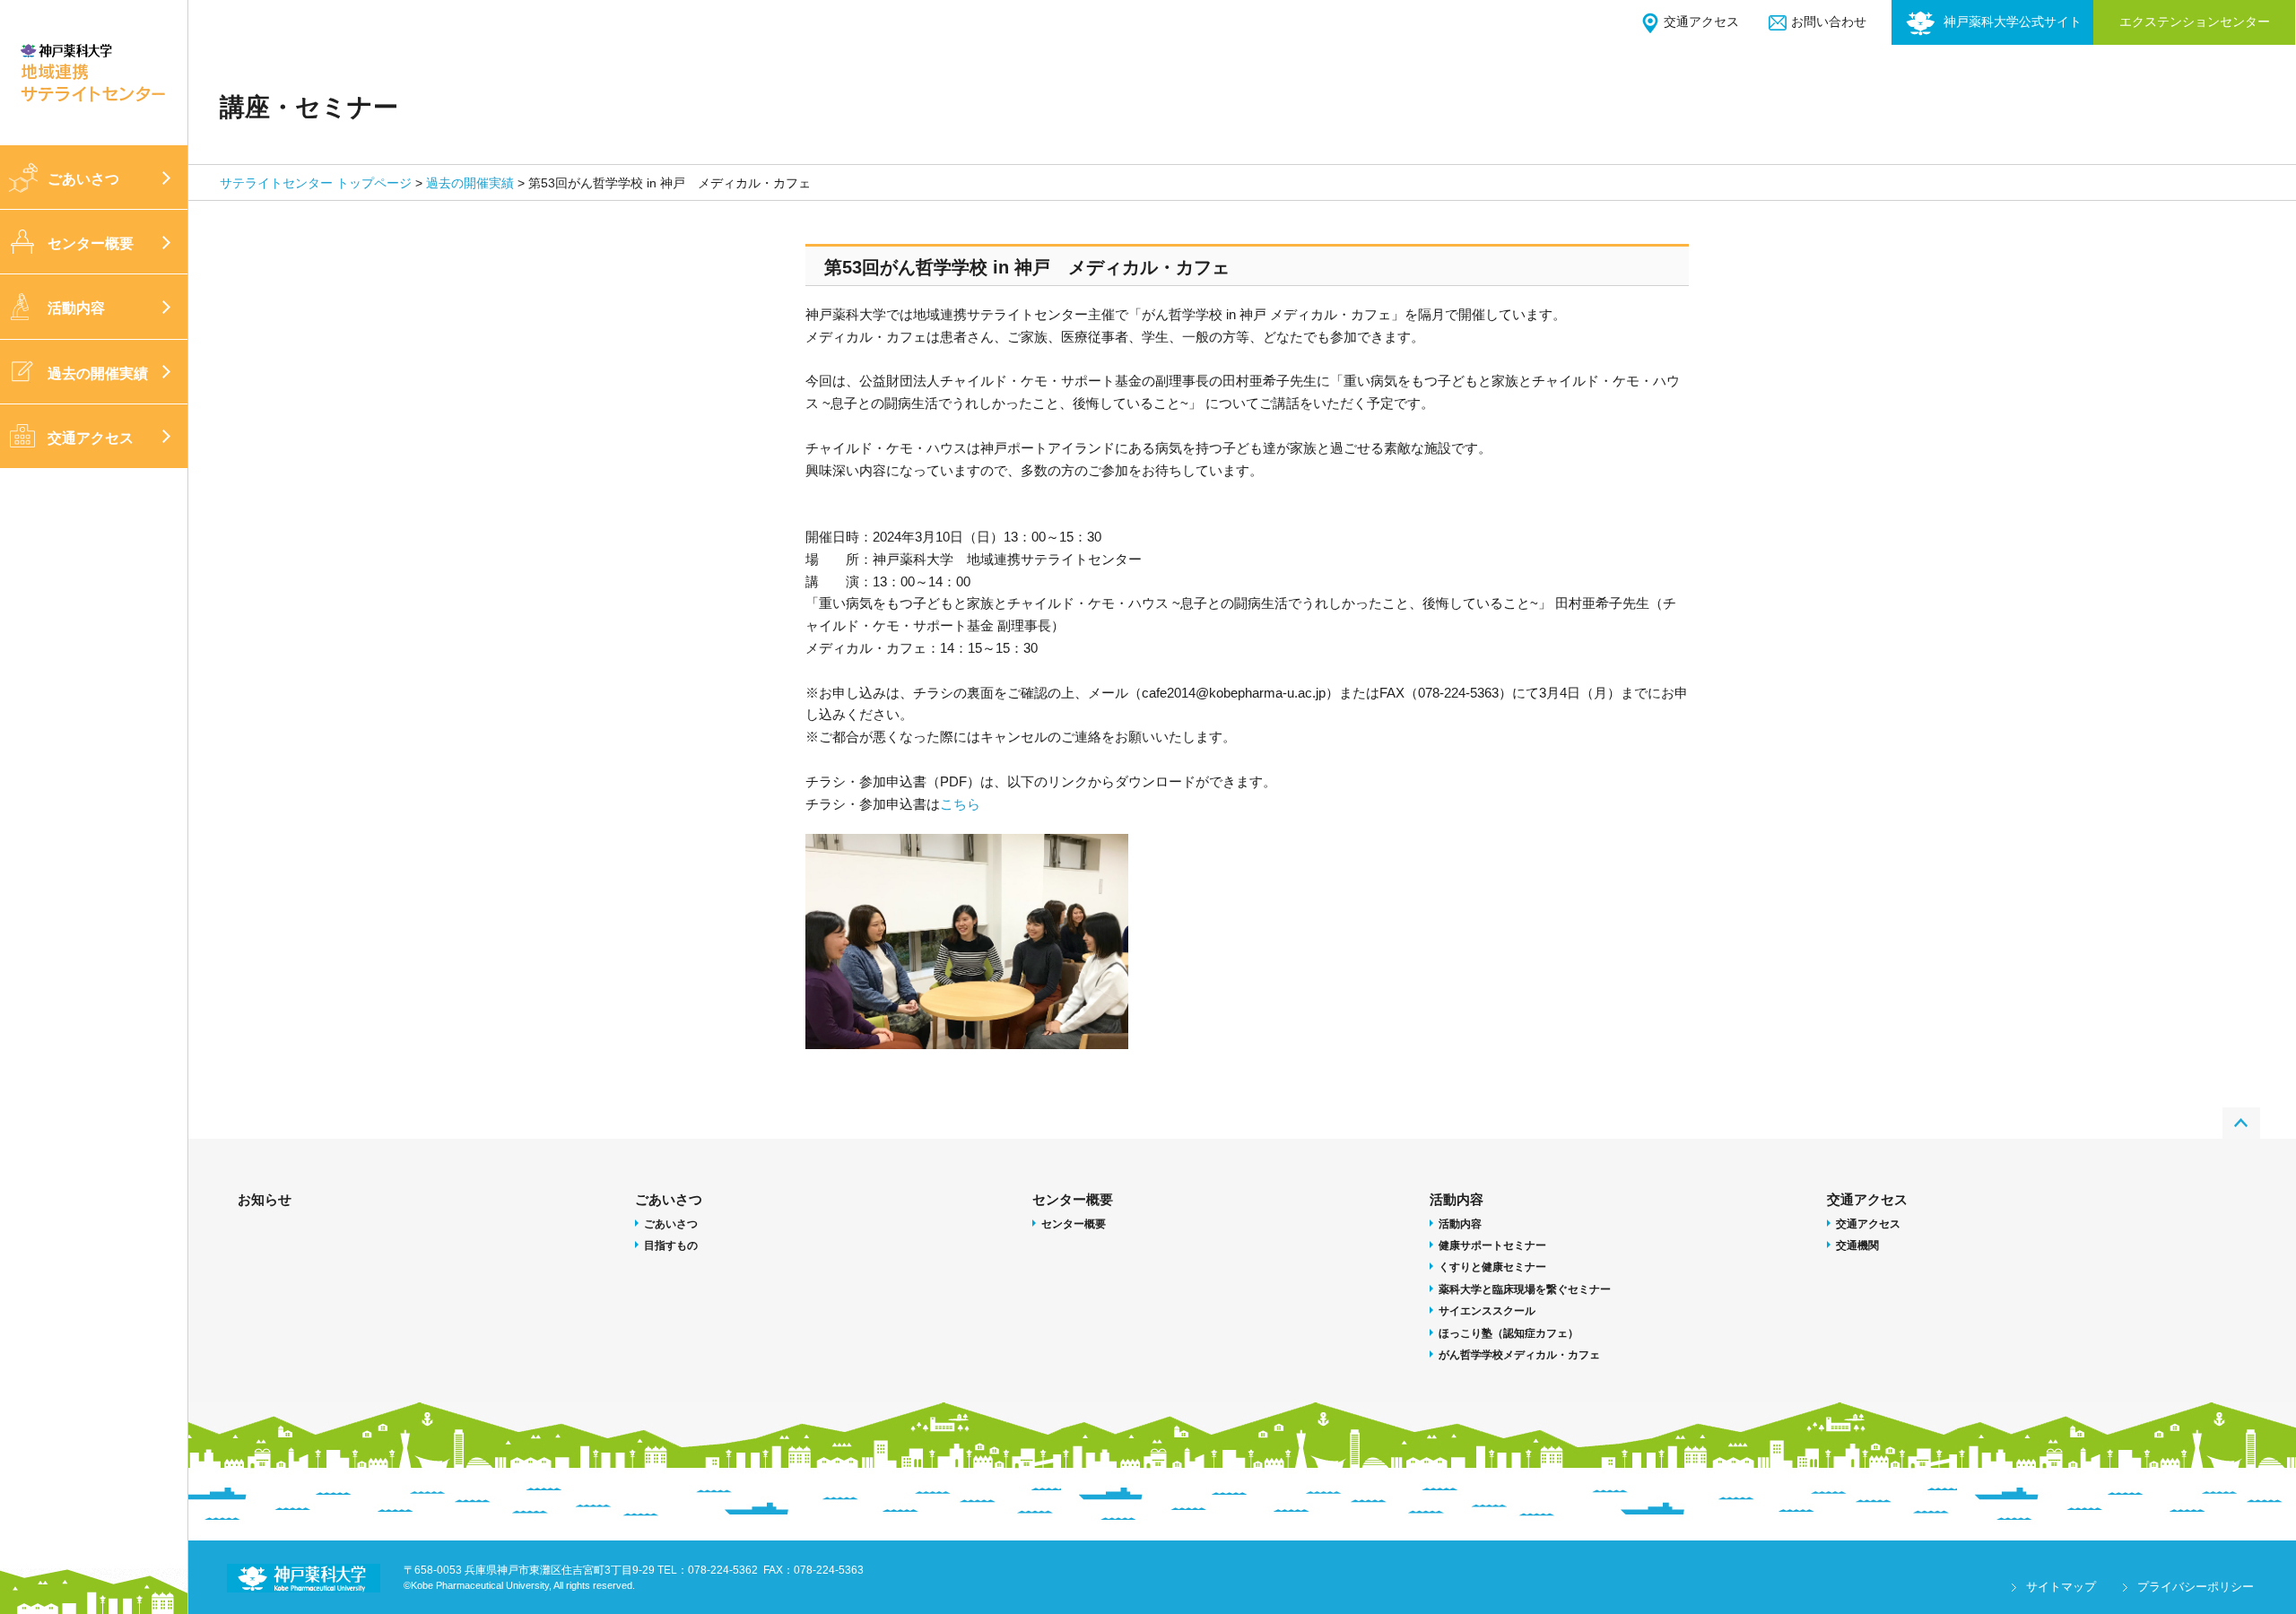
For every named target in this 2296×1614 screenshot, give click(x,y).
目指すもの (671, 1245)
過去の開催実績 (98, 373)
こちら (960, 804)
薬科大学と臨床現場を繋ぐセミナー (1525, 1289)
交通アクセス (1701, 22)
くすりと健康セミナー (1492, 1267)
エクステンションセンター (2195, 22)
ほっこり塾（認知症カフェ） (1509, 1333)
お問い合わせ (1829, 22)
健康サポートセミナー (1492, 1245)
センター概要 (91, 243)
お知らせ (265, 1199)
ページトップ (2241, 1123)
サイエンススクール (1487, 1311)
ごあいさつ (83, 179)
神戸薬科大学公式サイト (2013, 22)
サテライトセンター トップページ (316, 183)
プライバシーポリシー (2196, 1587)
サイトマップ (2061, 1587)
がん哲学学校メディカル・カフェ (1519, 1355)
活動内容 (76, 308)
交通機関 (1857, 1245)
